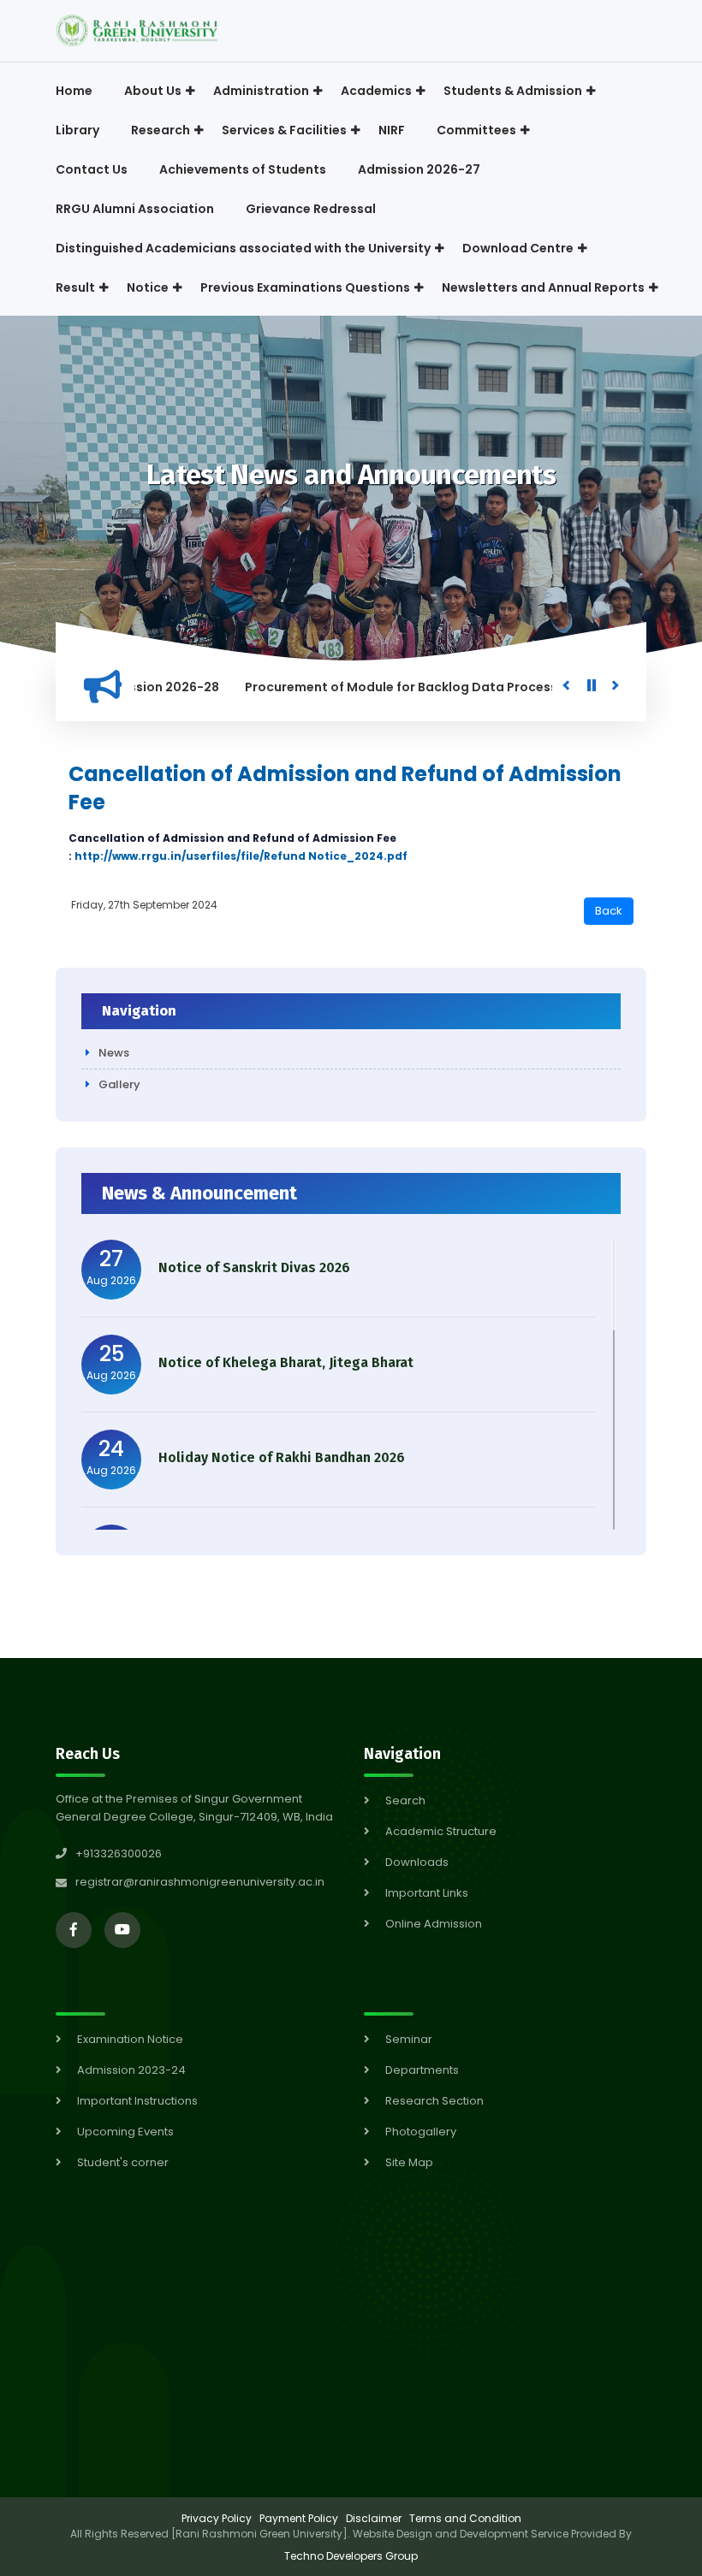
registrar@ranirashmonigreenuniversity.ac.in (200, 1882)
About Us (153, 91)
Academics (376, 91)
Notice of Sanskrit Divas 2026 (254, 1267)
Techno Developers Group (351, 2556)
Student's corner (123, 2162)
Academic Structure (441, 1831)
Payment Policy (299, 2518)
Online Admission (434, 1924)
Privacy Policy (217, 2518)
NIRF (392, 130)
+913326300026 (119, 1854)
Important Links (427, 1893)
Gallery (119, 1084)
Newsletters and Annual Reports (543, 287)
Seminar (409, 2039)
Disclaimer (374, 2518)
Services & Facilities (284, 130)
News (114, 1053)
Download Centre (518, 248)
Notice (148, 287)
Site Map (409, 2162)
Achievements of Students (243, 169)
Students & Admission (513, 91)
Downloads (417, 1862)
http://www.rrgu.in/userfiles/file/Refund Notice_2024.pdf (241, 856)
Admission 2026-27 (419, 169)
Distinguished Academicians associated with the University (243, 248)
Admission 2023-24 (131, 2070)
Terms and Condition (465, 2518)
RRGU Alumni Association (135, 209)
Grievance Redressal (311, 209)
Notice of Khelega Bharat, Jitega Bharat (286, 1362)
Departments (422, 2070)
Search (405, 1800)
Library (77, 130)
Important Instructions (137, 2101)
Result (75, 287)
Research (161, 130)
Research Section (434, 2101)
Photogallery (421, 2132)
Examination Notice (130, 2039)
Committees (476, 130)
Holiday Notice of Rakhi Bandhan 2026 (282, 1457)
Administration (261, 91)
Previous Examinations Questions (305, 287)
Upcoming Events (125, 2132)
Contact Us (92, 169)
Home (74, 91)
